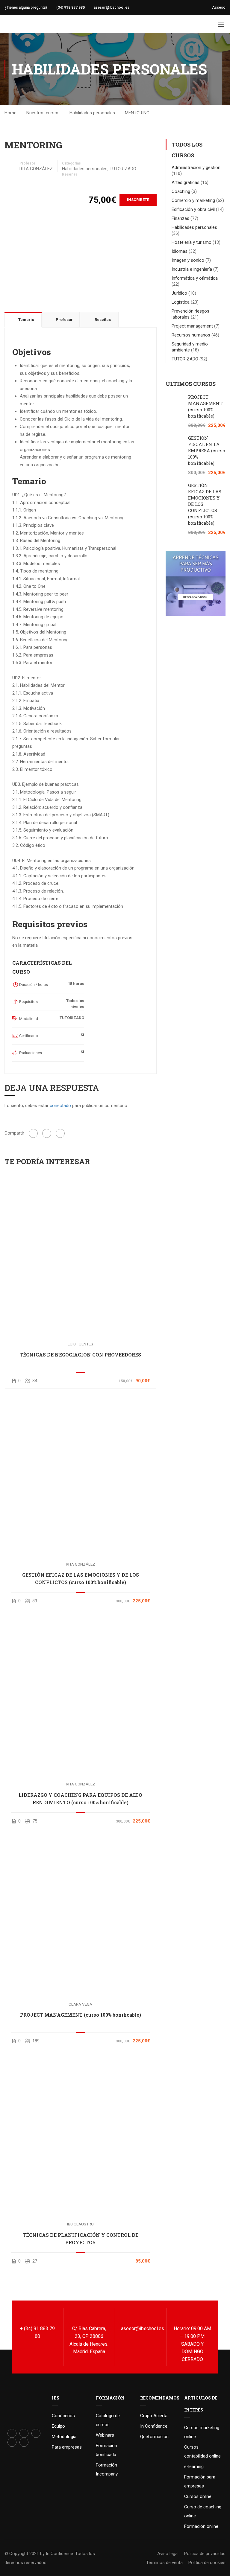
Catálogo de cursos (108, 2420)
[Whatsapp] (24, 2442)
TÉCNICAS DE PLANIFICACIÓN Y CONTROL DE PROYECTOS (81, 2239)
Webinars (105, 2435)
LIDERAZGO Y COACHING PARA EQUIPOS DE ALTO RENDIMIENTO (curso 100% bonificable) (80, 1799)
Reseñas (70, 174)
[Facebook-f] (12, 2433)
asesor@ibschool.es (112, 7)
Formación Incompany (107, 2470)
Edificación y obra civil (193, 209)
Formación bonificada (106, 2450)
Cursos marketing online (202, 2432)
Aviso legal (168, 2554)
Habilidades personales (92, 113)
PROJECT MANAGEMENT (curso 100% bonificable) (81, 2015)
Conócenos (63, 2416)
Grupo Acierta (154, 2416)
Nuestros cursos (43, 113)
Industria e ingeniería (192, 269)
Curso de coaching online (203, 2511)
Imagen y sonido (188, 260)
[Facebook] (33, 1133)
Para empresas (67, 2447)
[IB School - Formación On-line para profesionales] (16, 24)
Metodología (64, 2437)
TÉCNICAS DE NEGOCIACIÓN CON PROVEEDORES (80, 1355)
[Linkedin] (36, 2433)
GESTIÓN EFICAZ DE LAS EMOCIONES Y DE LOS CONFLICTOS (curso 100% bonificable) (81, 1578)
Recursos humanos (191, 335)
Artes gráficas (186, 182)
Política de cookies (207, 2563)
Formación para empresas (200, 2481)
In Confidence (154, 2426)
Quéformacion (154, 2437)
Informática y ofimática (195, 278)
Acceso (219, 7)
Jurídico (179, 293)
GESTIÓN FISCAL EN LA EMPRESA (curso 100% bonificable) (207, 450)
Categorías (71, 163)
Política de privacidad (205, 2554)
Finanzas (180, 218)
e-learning (194, 2467)
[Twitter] (47, 1133)
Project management (192, 326)
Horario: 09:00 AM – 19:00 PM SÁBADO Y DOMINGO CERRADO (192, 2344)
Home (10, 113)
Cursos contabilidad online (202, 2452)
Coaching (181, 191)
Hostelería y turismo (192, 242)
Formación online (201, 2526)
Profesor (27, 163)
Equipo (58, 2426)
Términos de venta (164, 2563)
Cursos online (198, 2496)
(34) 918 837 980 (71, 7)
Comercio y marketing (193, 200)
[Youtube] (12, 2442)
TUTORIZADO (123, 169)
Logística (181, 302)
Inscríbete (138, 200)
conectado (60, 1106)
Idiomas (180, 251)
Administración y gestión (196, 168)
